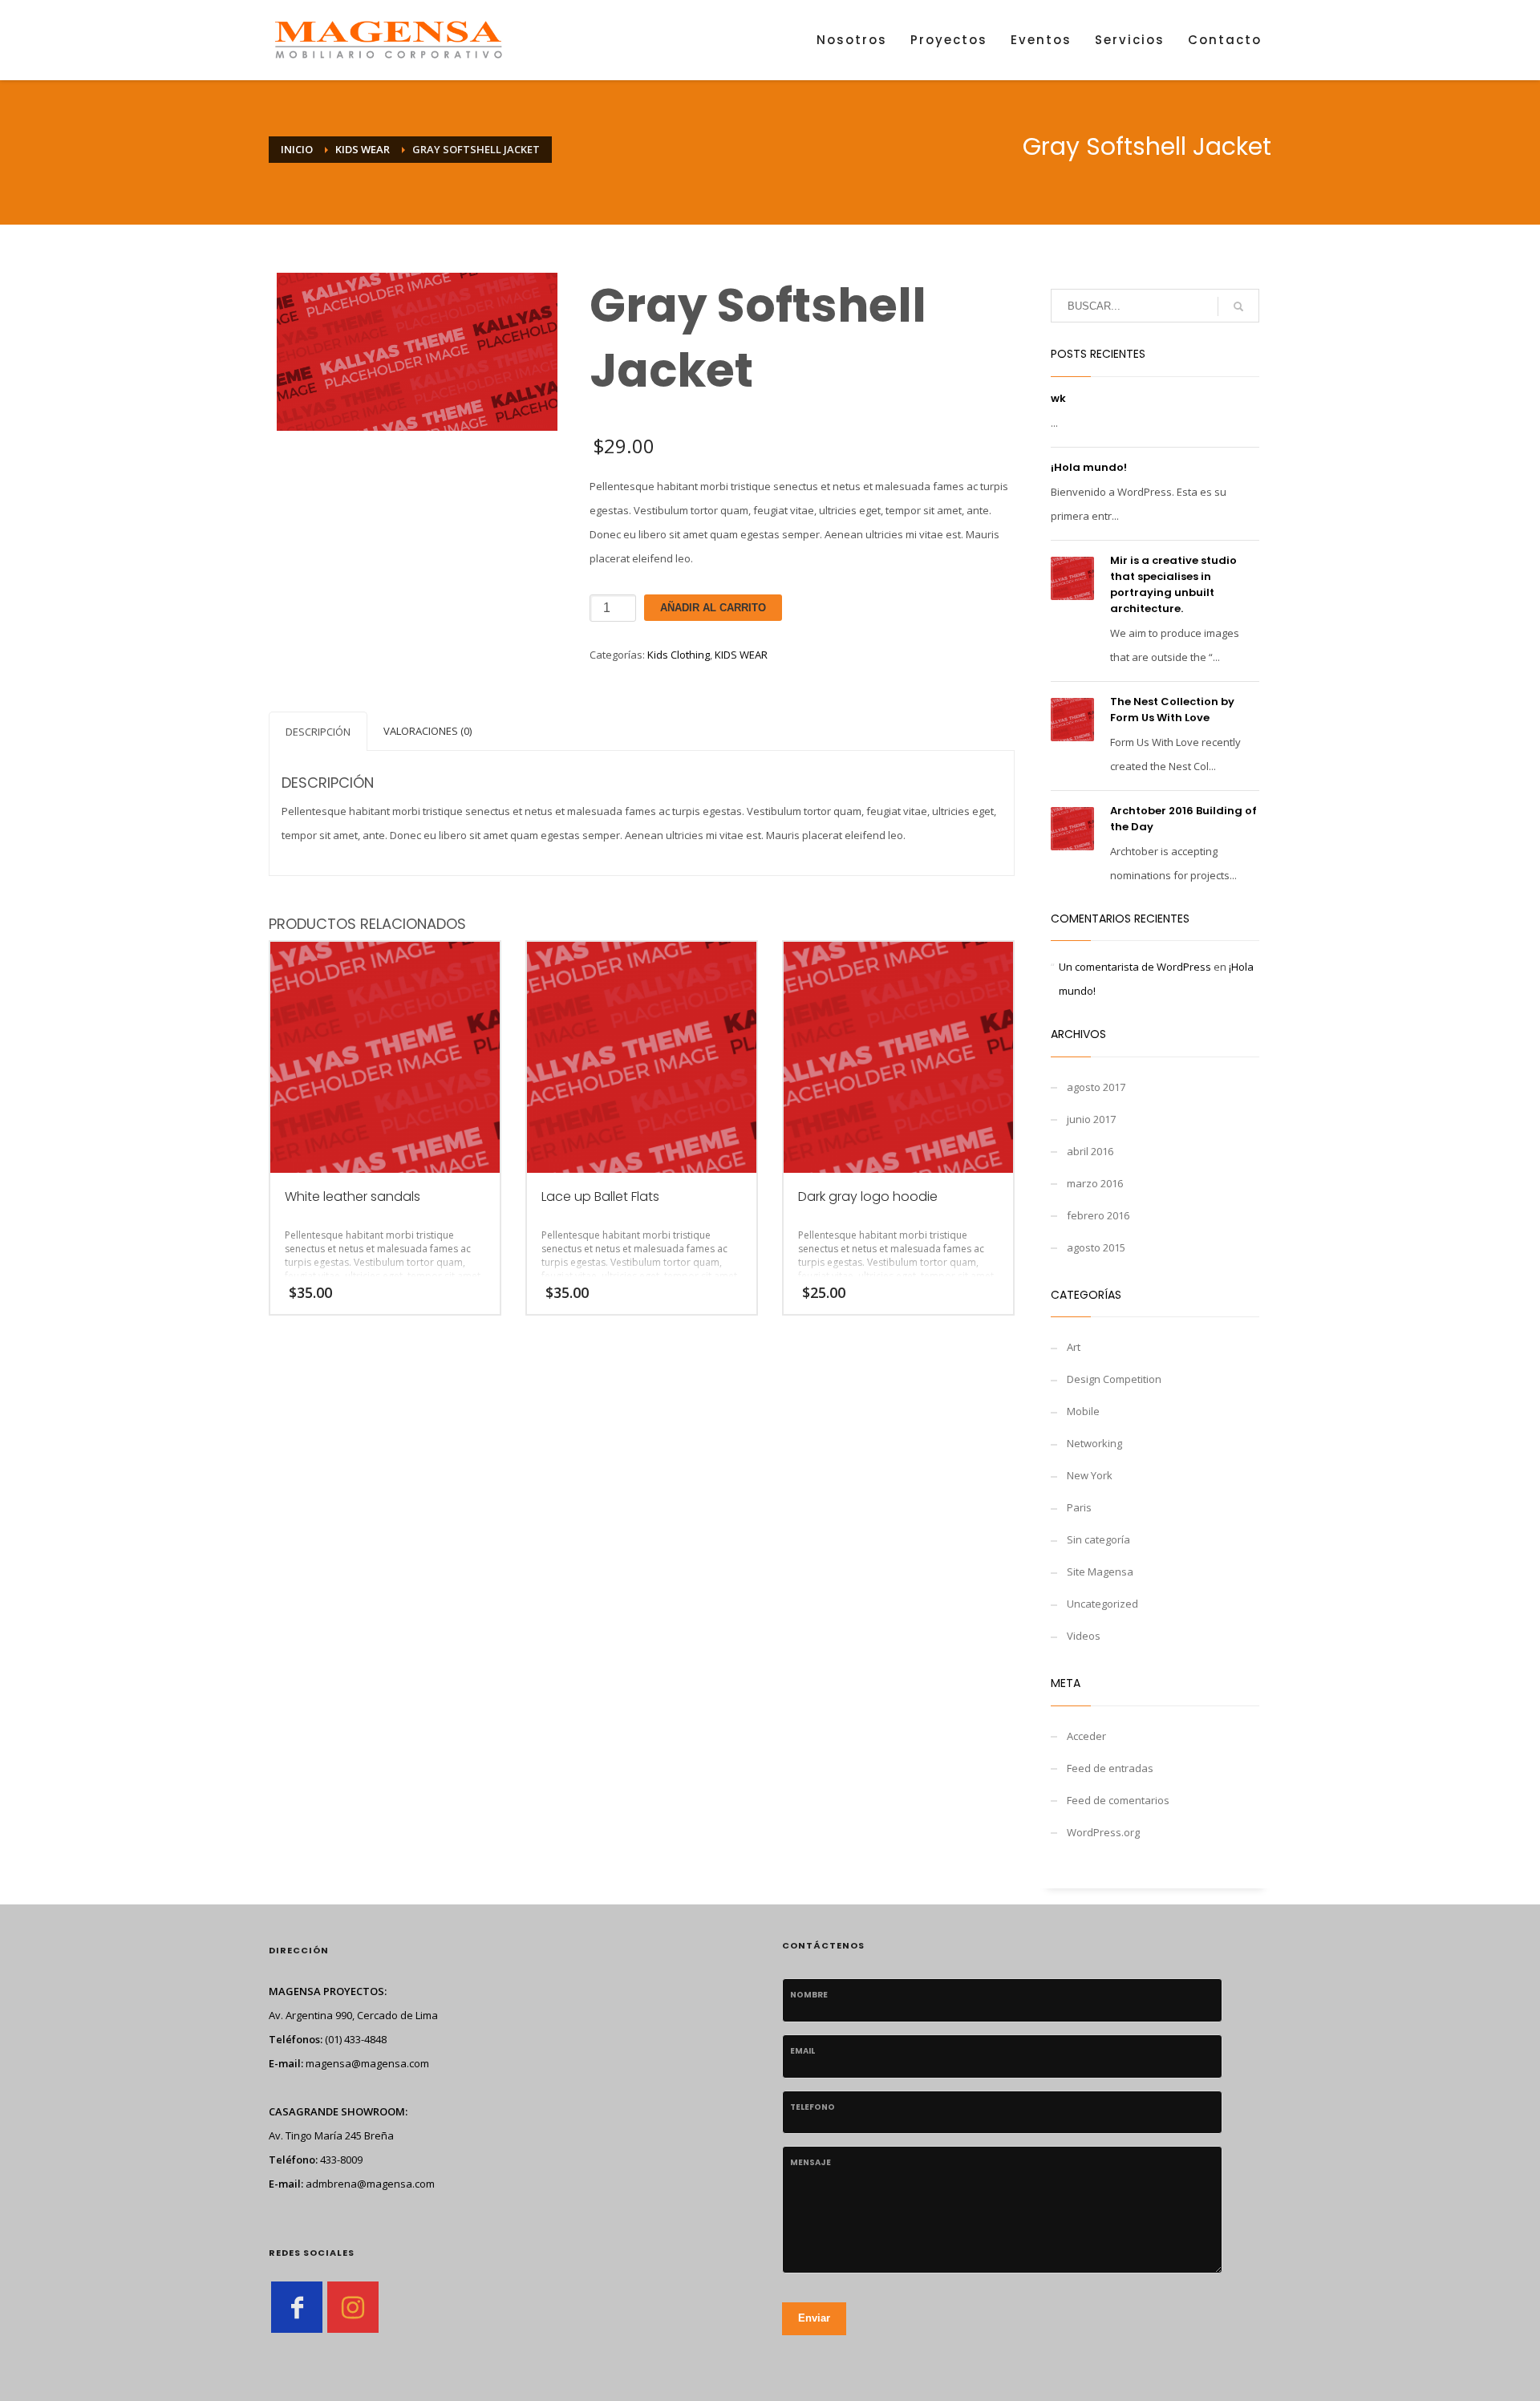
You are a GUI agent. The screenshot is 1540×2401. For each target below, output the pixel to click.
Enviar (814, 2318)
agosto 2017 (1096, 1087)
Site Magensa (1100, 1572)
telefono (813, 2107)
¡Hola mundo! (1089, 467)
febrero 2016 (1098, 1215)
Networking (1094, 1443)
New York (1090, 1475)
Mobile (1083, 1411)
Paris (1079, 1507)
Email (802, 2051)
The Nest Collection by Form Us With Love (1172, 710)
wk (1058, 398)
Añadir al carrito (713, 608)
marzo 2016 (1095, 1183)
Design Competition (1114, 1379)
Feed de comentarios (1118, 1800)
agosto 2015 (1096, 1247)
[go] (1238, 306)
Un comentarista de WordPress (1135, 967)
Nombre (809, 1995)
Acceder (1086, 1736)
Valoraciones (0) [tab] (428, 731)
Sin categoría (1098, 1539)
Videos (1084, 1636)
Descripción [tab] (318, 732)
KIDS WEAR (741, 655)
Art (1074, 1347)
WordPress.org (1103, 1832)
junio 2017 (1091, 1119)
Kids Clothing (679, 655)
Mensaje (811, 2162)
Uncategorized (1102, 1604)
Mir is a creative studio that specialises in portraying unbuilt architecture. (1173, 584)
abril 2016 (1090, 1151)
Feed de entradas (1110, 1768)
